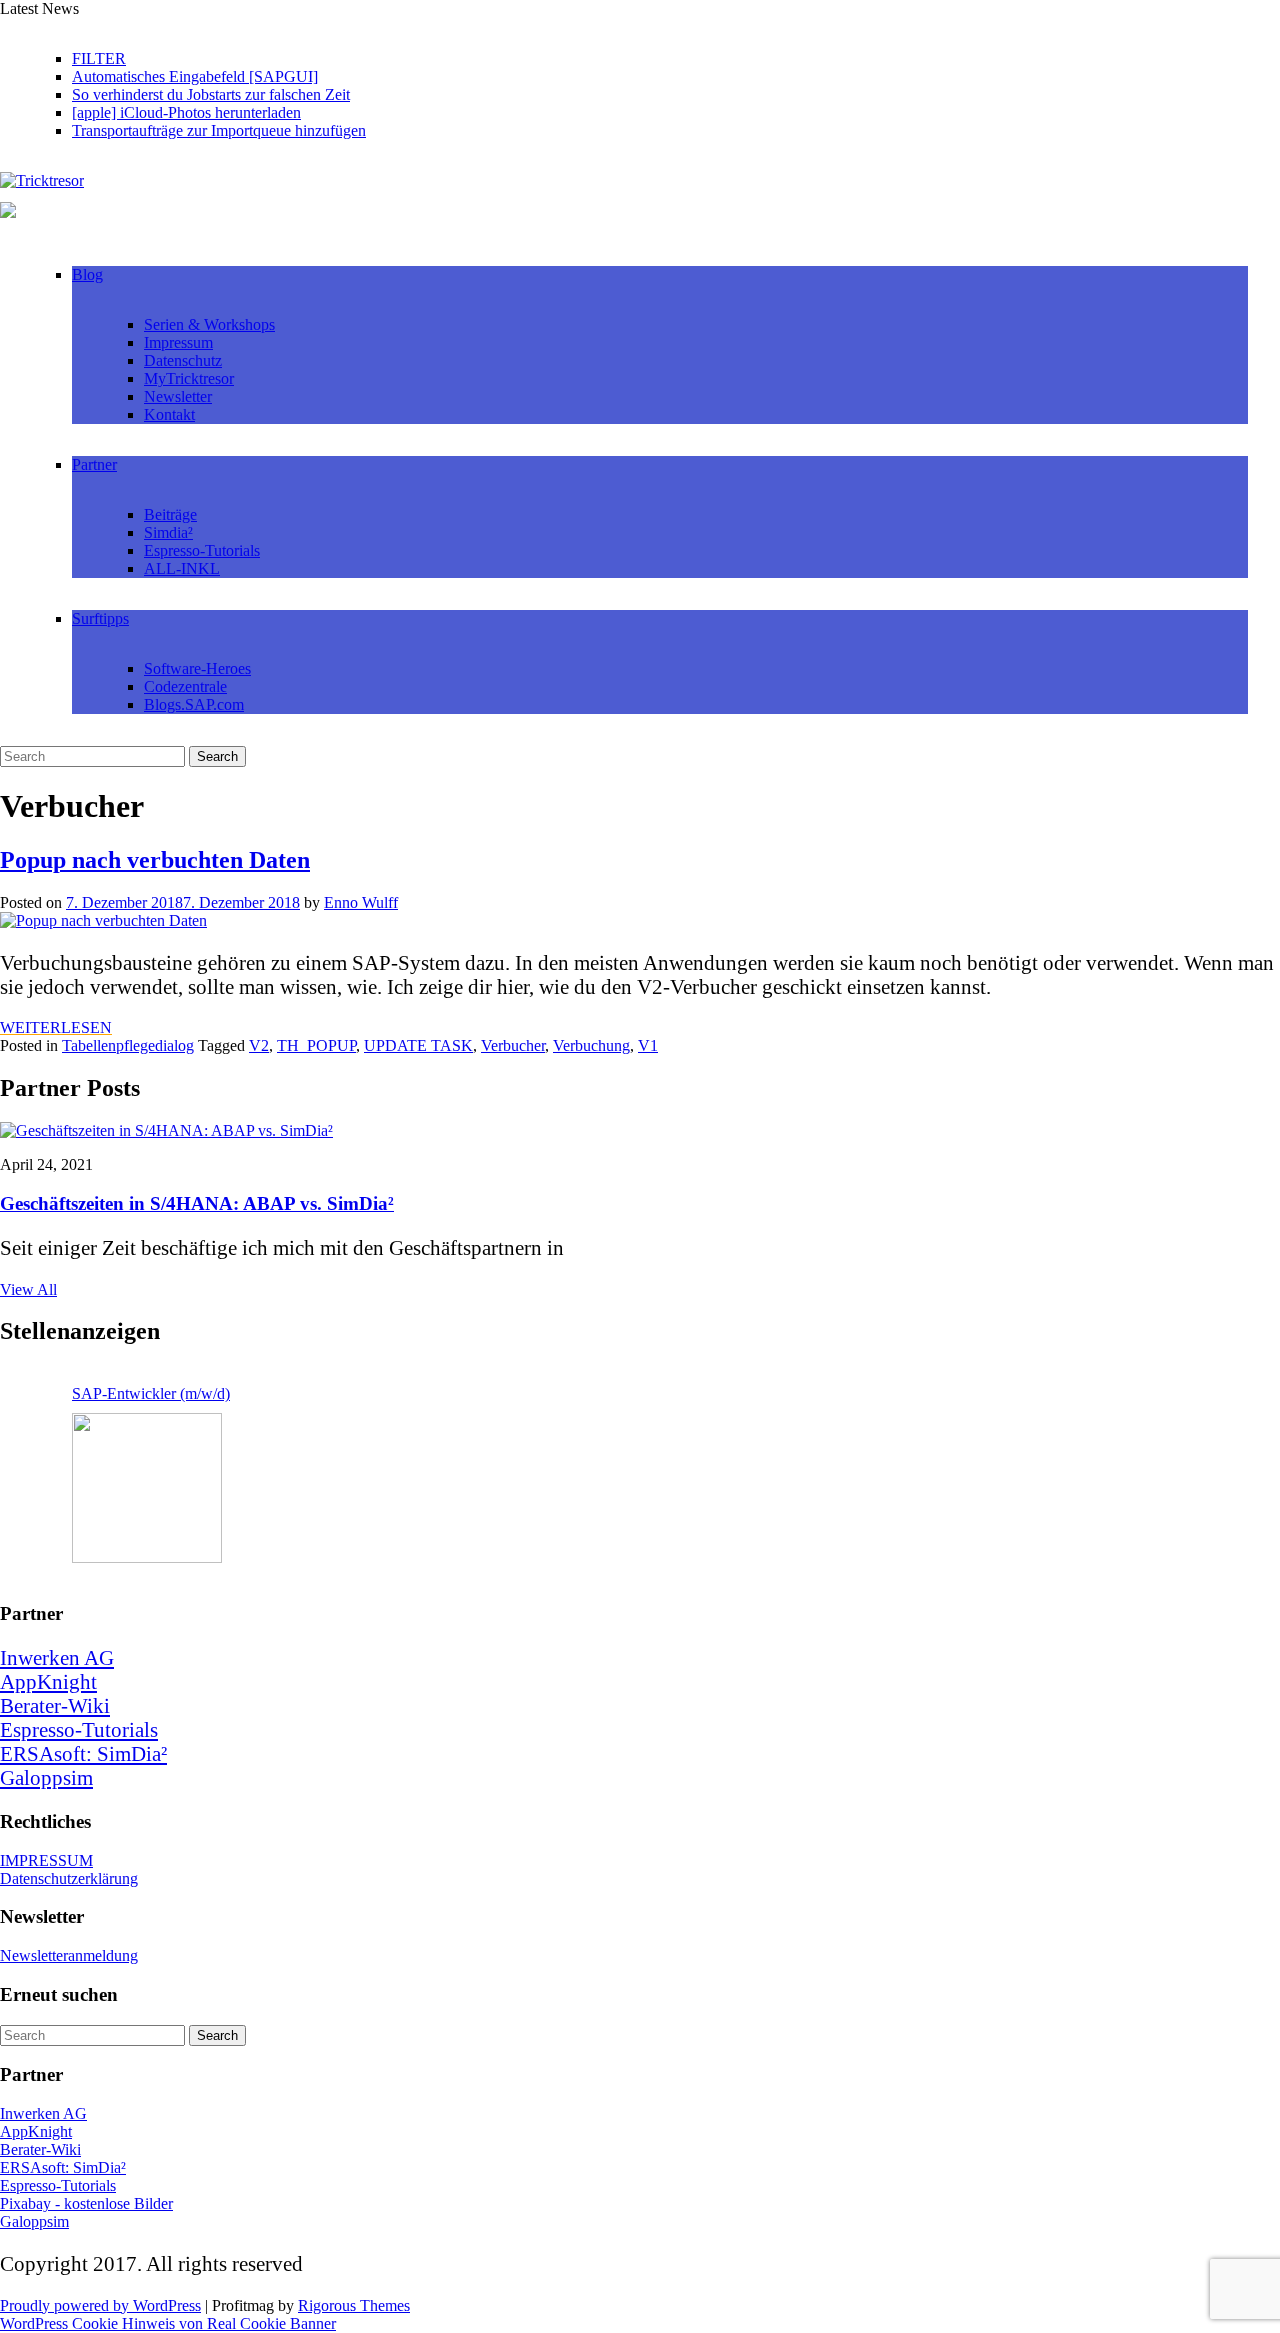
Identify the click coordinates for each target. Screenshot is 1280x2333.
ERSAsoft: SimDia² (83, 1753)
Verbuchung (591, 1045)
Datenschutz (183, 360)
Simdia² (168, 532)
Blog (87, 274)
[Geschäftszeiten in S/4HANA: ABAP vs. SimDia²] (166, 1130)
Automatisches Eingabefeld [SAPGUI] (195, 76)
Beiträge (170, 514)
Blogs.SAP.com (194, 704)
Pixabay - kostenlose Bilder (86, 2203)
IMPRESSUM (46, 1860)
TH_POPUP (316, 1045)
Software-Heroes (197, 668)
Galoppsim (46, 1777)
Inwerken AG (57, 1657)
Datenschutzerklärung (69, 1878)
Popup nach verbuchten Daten (155, 860)
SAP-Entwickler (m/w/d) (151, 1393)
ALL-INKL (182, 568)
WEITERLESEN (56, 1027)
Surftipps (100, 618)
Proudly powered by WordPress (100, 2305)
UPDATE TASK (418, 1045)
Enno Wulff (361, 902)
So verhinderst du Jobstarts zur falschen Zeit (211, 94)
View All (28, 1289)
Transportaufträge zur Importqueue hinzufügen (219, 130)
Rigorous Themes (354, 2305)
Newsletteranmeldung (69, 1955)
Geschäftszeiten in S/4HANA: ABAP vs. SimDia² (197, 1203)
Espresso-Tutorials (202, 550)
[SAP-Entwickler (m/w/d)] (147, 1488)
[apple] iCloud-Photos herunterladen (186, 112)
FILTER (99, 58)
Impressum (178, 342)
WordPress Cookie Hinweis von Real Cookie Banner (168, 2323)
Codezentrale (185, 686)
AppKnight (48, 1681)
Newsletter (178, 396)
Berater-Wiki (55, 1705)
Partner (94, 464)
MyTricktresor (189, 378)
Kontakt (169, 414)
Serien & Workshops (209, 324)
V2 (259, 1045)
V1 (648, 1045)
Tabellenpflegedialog (128, 1045)
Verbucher (513, 1045)
